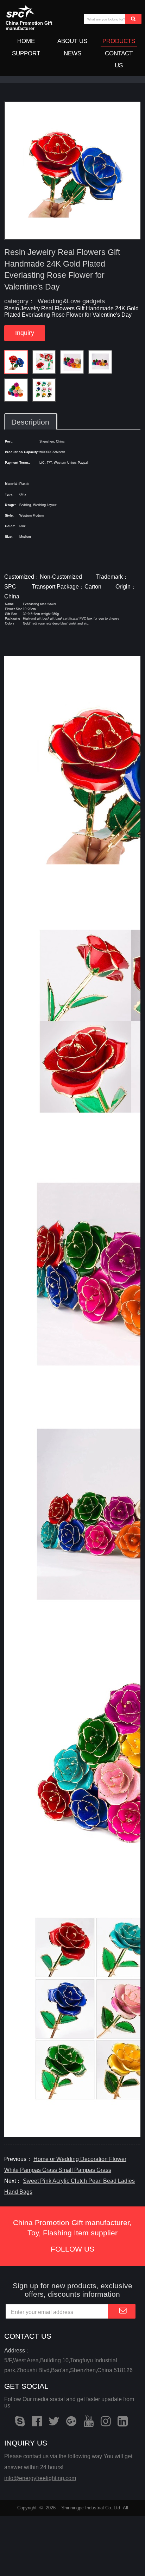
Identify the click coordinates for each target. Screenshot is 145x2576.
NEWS (72, 53)
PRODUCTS (119, 41)
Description (31, 422)
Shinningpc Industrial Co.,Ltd (91, 2508)
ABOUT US (72, 41)
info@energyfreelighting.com (40, 2478)
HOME (26, 41)
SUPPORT (26, 53)
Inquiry (25, 333)
